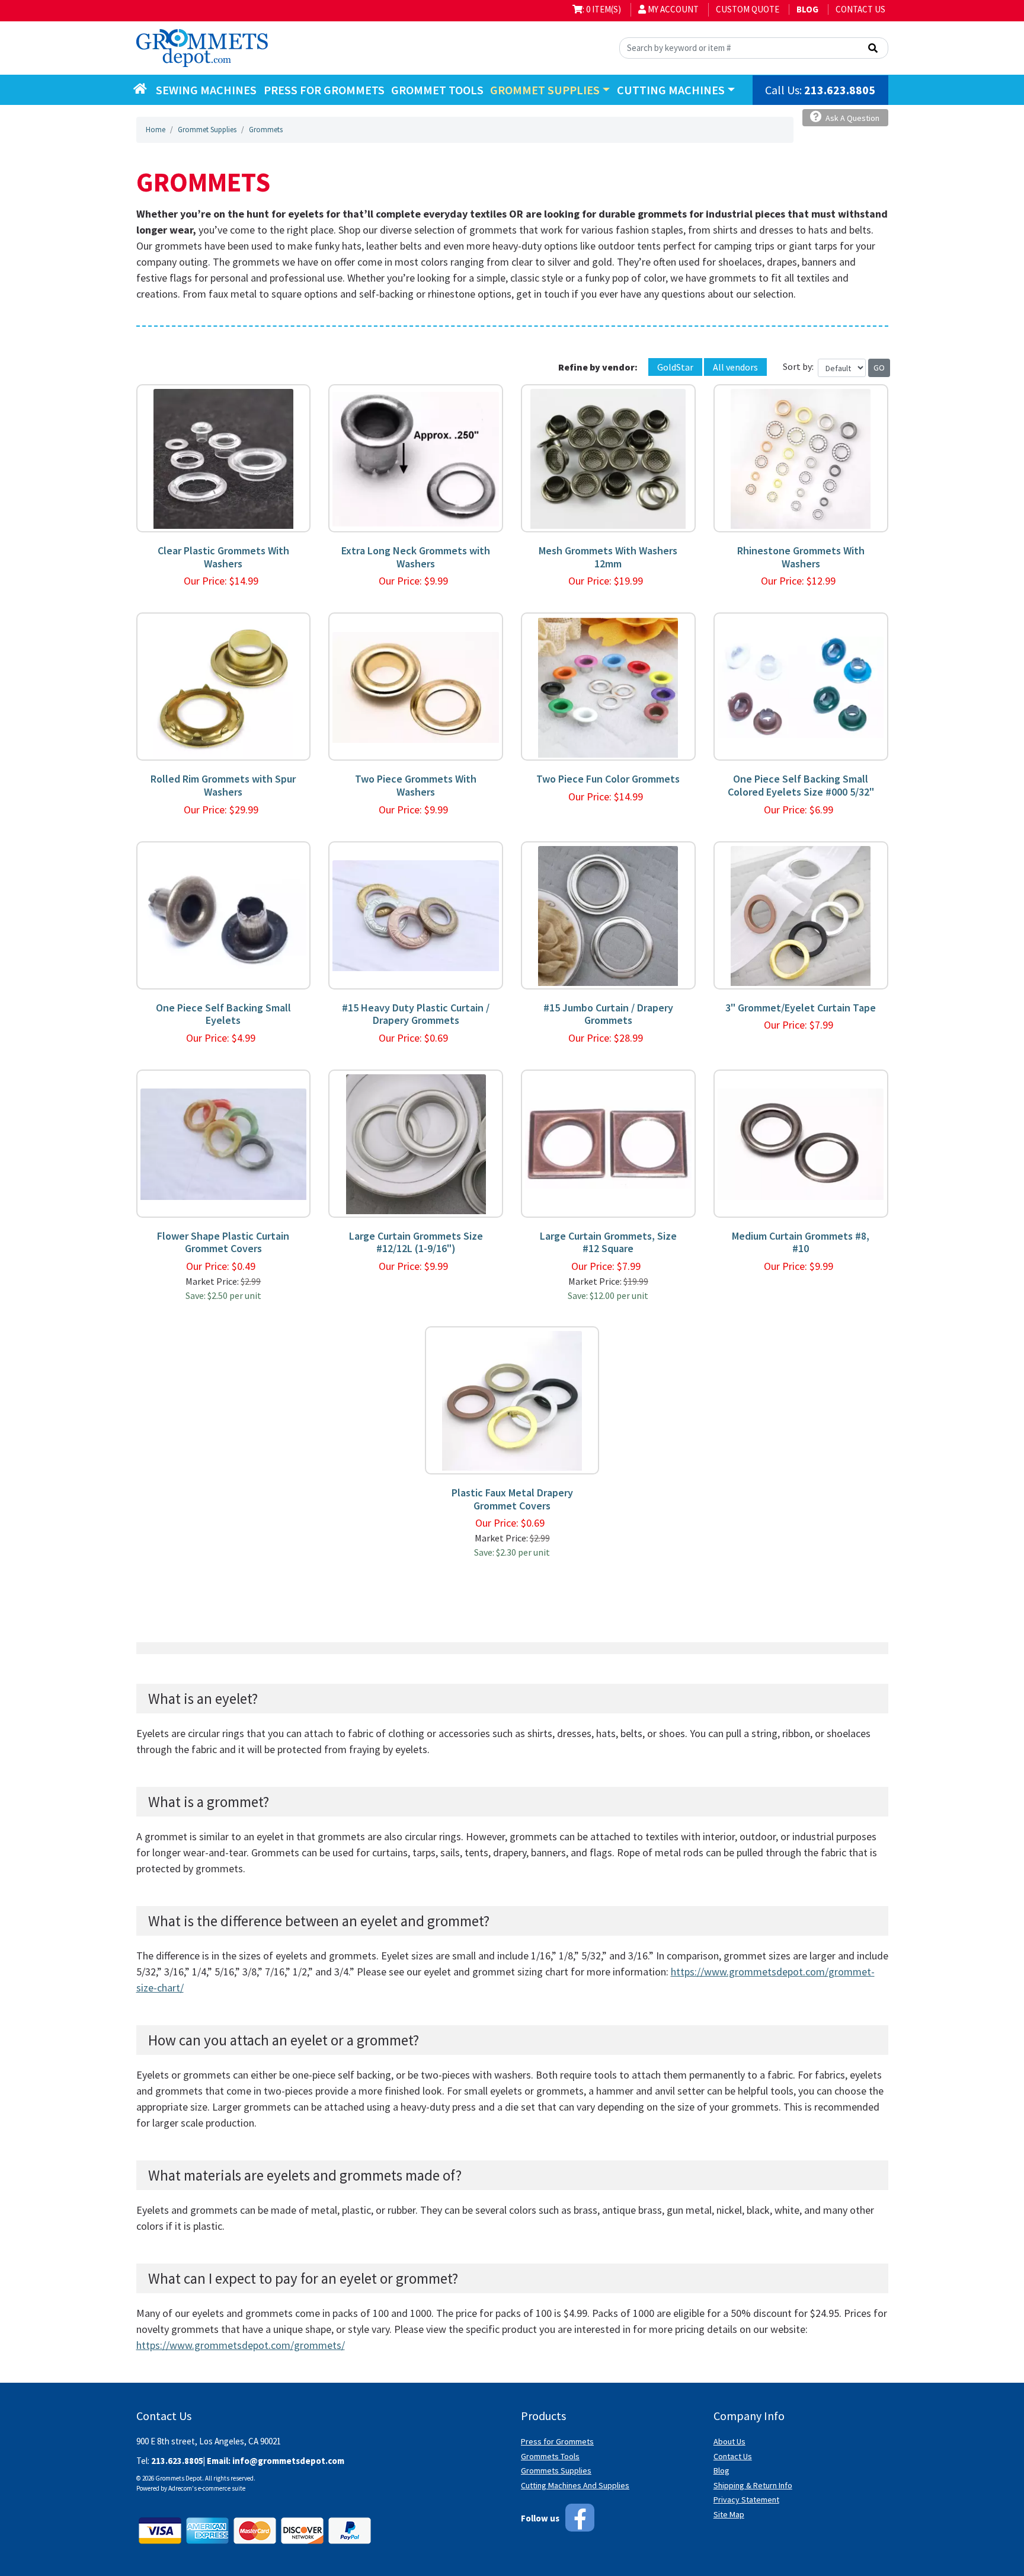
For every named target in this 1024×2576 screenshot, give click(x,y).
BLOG (807, 9)
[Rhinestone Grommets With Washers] (801, 458)
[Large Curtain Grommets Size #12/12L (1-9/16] (416, 1143)
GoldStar (675, 367)
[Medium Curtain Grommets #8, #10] (801, 1143)
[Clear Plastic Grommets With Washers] (223, 458)
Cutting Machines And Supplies (575, 2485)
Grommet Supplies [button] (545, 90)
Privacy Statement (746, 2500)
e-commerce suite (222, 2488)
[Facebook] (580, 2518)
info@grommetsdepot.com (288, 2461)
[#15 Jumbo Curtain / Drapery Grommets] (608, 915)
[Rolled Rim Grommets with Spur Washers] (223, 686)
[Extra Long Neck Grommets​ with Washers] (416, 458)
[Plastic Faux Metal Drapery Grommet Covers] (512, 1400)
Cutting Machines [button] (671, 90)
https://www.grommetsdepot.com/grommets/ (241, 2345)
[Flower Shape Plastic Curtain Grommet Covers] (224, 1143)
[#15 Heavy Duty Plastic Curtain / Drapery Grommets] (416, 915)
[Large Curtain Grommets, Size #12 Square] (608, 1143)
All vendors (735, 367)
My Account (672, 9)
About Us (729, 2441)
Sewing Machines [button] (206, 90)
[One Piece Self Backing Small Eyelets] (224, 915)
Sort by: (798, 366)
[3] (801, 915)
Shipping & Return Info (753, 2485)
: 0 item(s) (602, 9)
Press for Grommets (557, 2441)
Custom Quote (748, 9)
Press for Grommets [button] (324, 90)
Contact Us (860, 9)
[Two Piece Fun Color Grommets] (608, 686)
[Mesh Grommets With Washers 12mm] (608, 458)
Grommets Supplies (556, 2470)
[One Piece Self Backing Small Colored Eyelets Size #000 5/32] (801, 686)
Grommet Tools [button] (437, 90)
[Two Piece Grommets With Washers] (416, 686)
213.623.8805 (840, 90)
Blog (721, 2470)
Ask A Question (852, 118)
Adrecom (180, 2488)
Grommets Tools (550, 2456)
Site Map (729, 2514)
